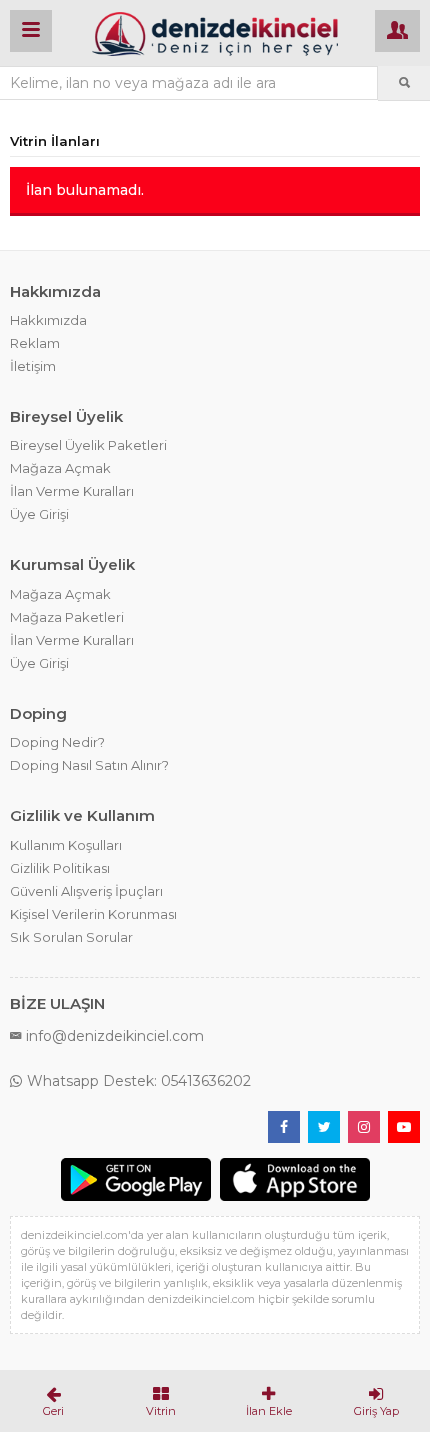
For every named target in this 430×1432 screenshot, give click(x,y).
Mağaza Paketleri (67, 617)
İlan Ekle (269, 1411)
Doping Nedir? (57, 742)
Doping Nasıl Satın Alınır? (89, 765)
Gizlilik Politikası (60, 868)
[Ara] (404, 83)
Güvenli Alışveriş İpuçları (86, 891)
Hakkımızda (48, 320)
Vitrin (161, 1411)
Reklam (35, 343)
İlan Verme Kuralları (72, 491)
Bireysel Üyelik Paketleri (88, 445)
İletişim (33, 366)
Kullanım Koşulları (66, 845)
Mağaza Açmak (60, 468)
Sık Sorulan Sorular (71, 937)
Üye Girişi (39, 514)
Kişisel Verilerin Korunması (93, 914)
